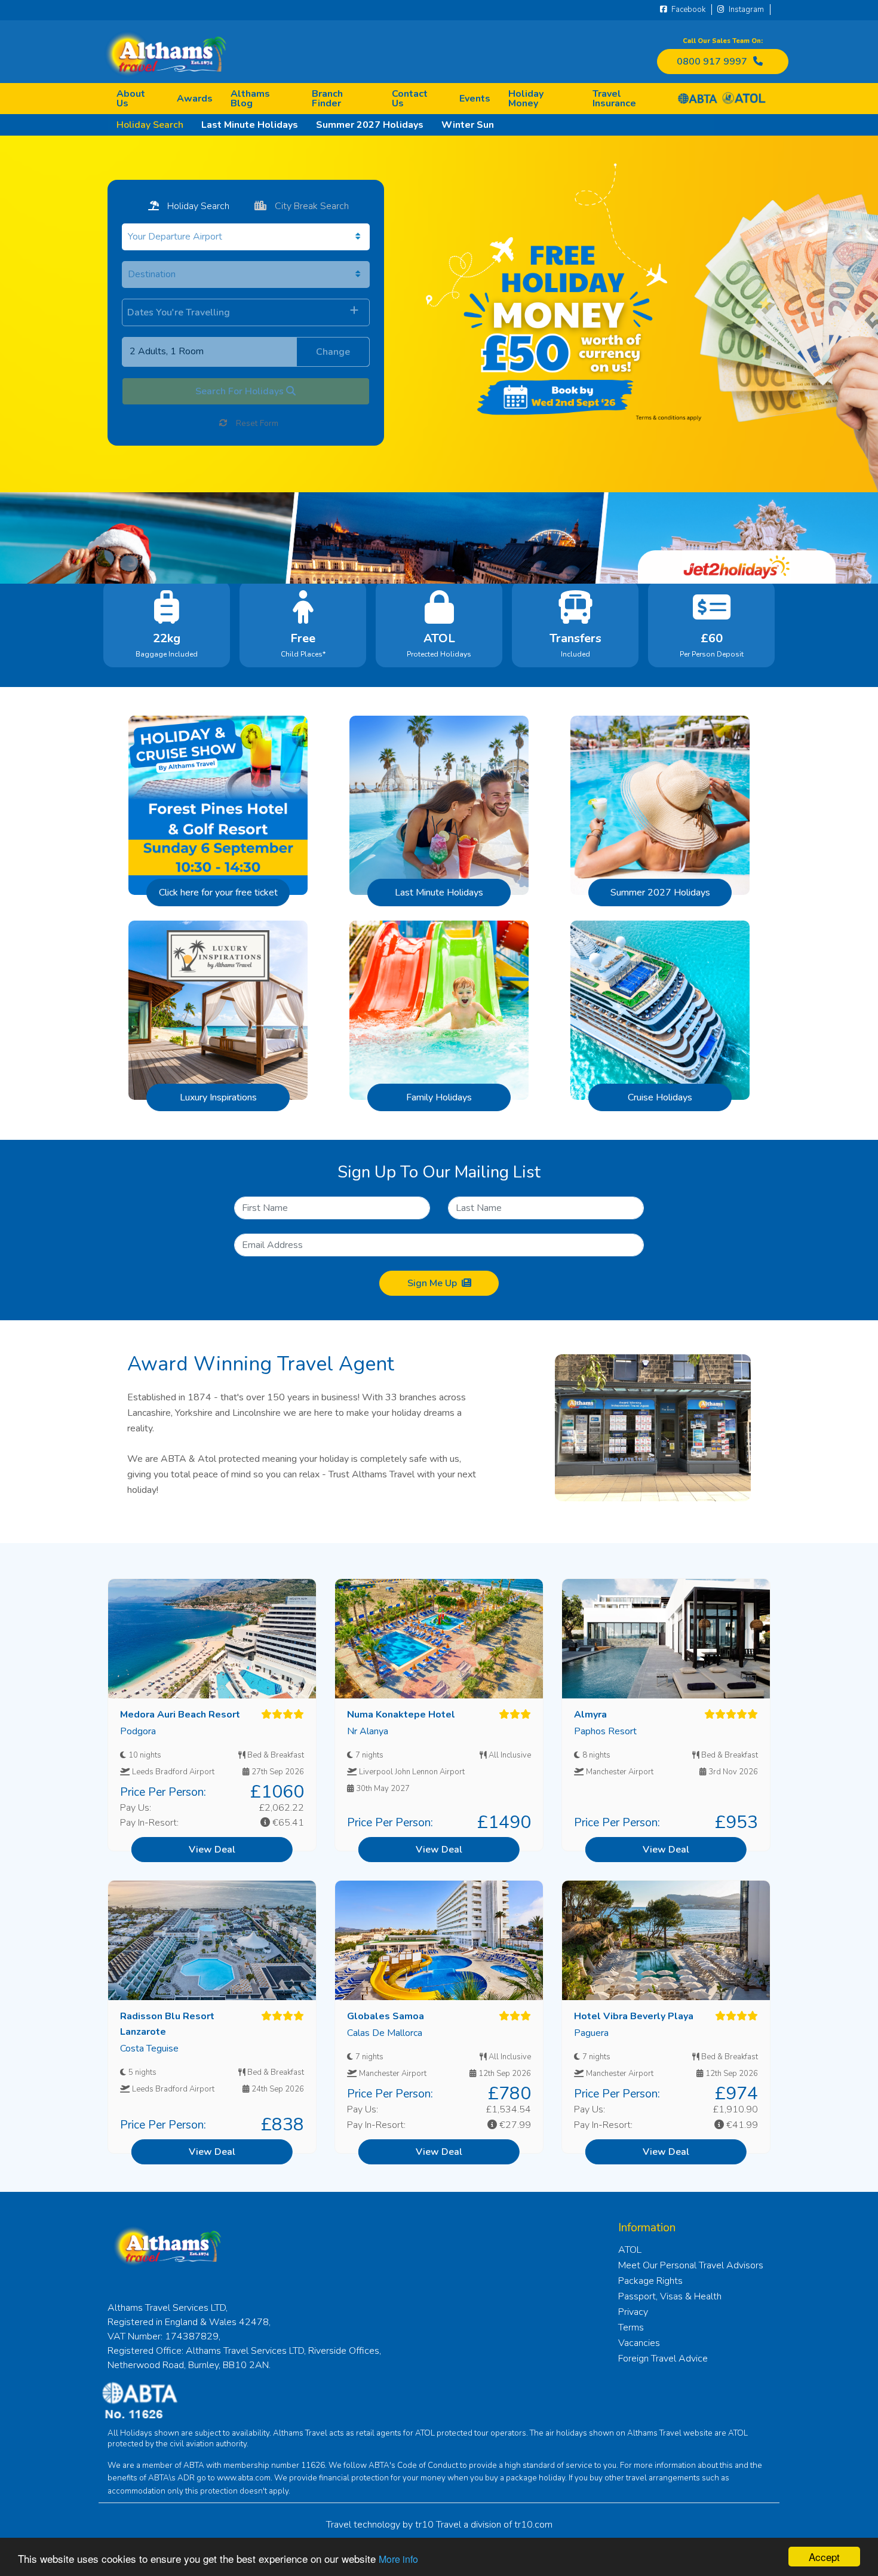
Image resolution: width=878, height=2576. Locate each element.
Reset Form (256, 423)
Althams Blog (250, 99)
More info (398, 2559)
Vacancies (639, 2343)
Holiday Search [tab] (197, 206)
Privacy (633, 2312)
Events (475, 99)
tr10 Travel (438, 2525)
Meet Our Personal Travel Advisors (691, 2265)
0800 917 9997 (712, 62)
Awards (195, 99)
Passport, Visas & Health (670, 2296)
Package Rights (650, 2281)
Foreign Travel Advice (663, 2359)
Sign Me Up (432, 1283)
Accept (824, 2557)
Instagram (745, 10)
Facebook (687, 10)
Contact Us (410, 99)
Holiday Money (526, 99)
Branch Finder (327, 99)
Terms (631, 2327)
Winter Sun (468, 125)
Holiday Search (150, 125)
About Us (131, 99)
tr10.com (533, 2525)
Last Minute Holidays (250, 125)
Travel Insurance (614, 99)
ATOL (630, 2250)
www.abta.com (244, 2478)
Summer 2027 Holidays (370, 125)
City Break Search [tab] (311, 206)
